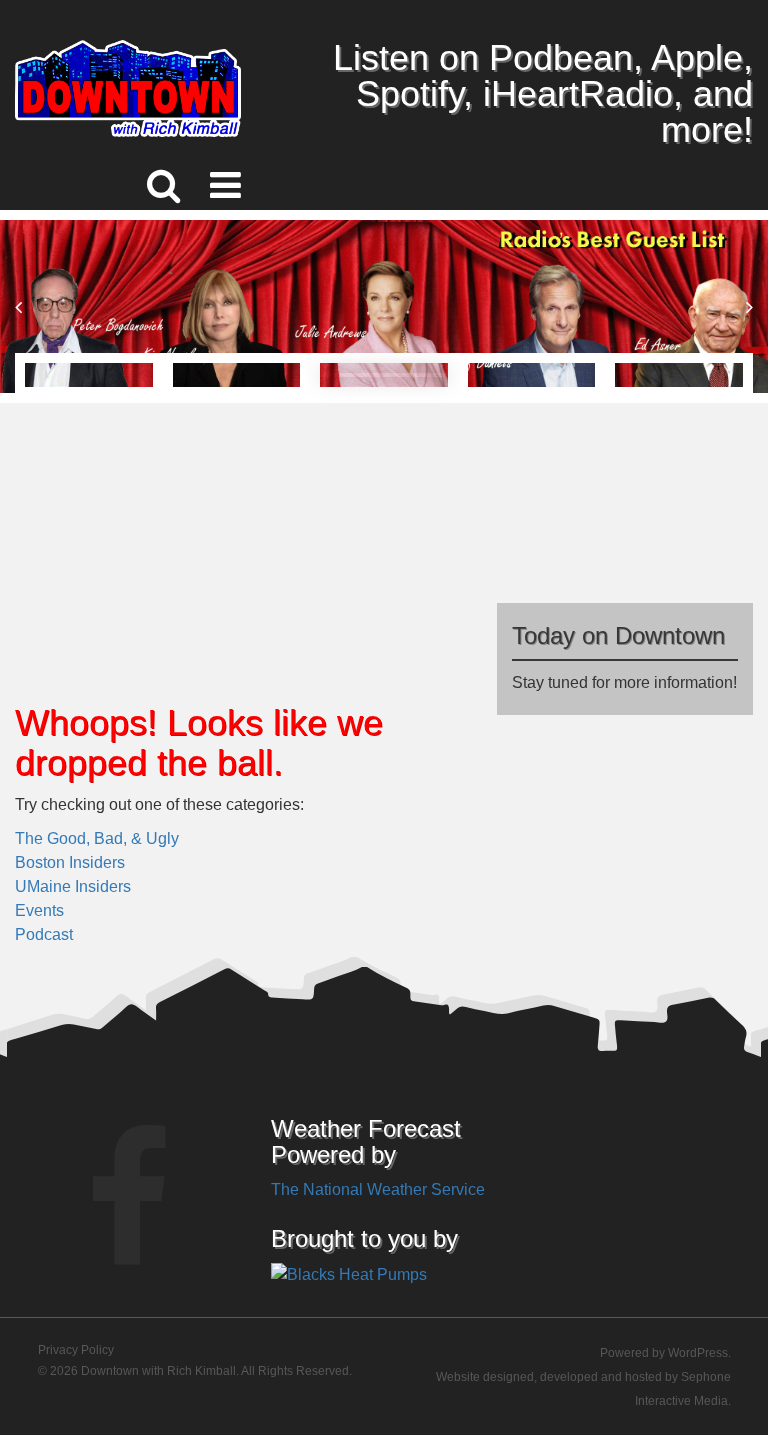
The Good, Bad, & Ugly (97, 838)
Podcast (44, 934)
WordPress (698, 1353)
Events (39, 910)
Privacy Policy (76, 1350)
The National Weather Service (378, 1189)
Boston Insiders (70, 862)
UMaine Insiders (73, 886)
